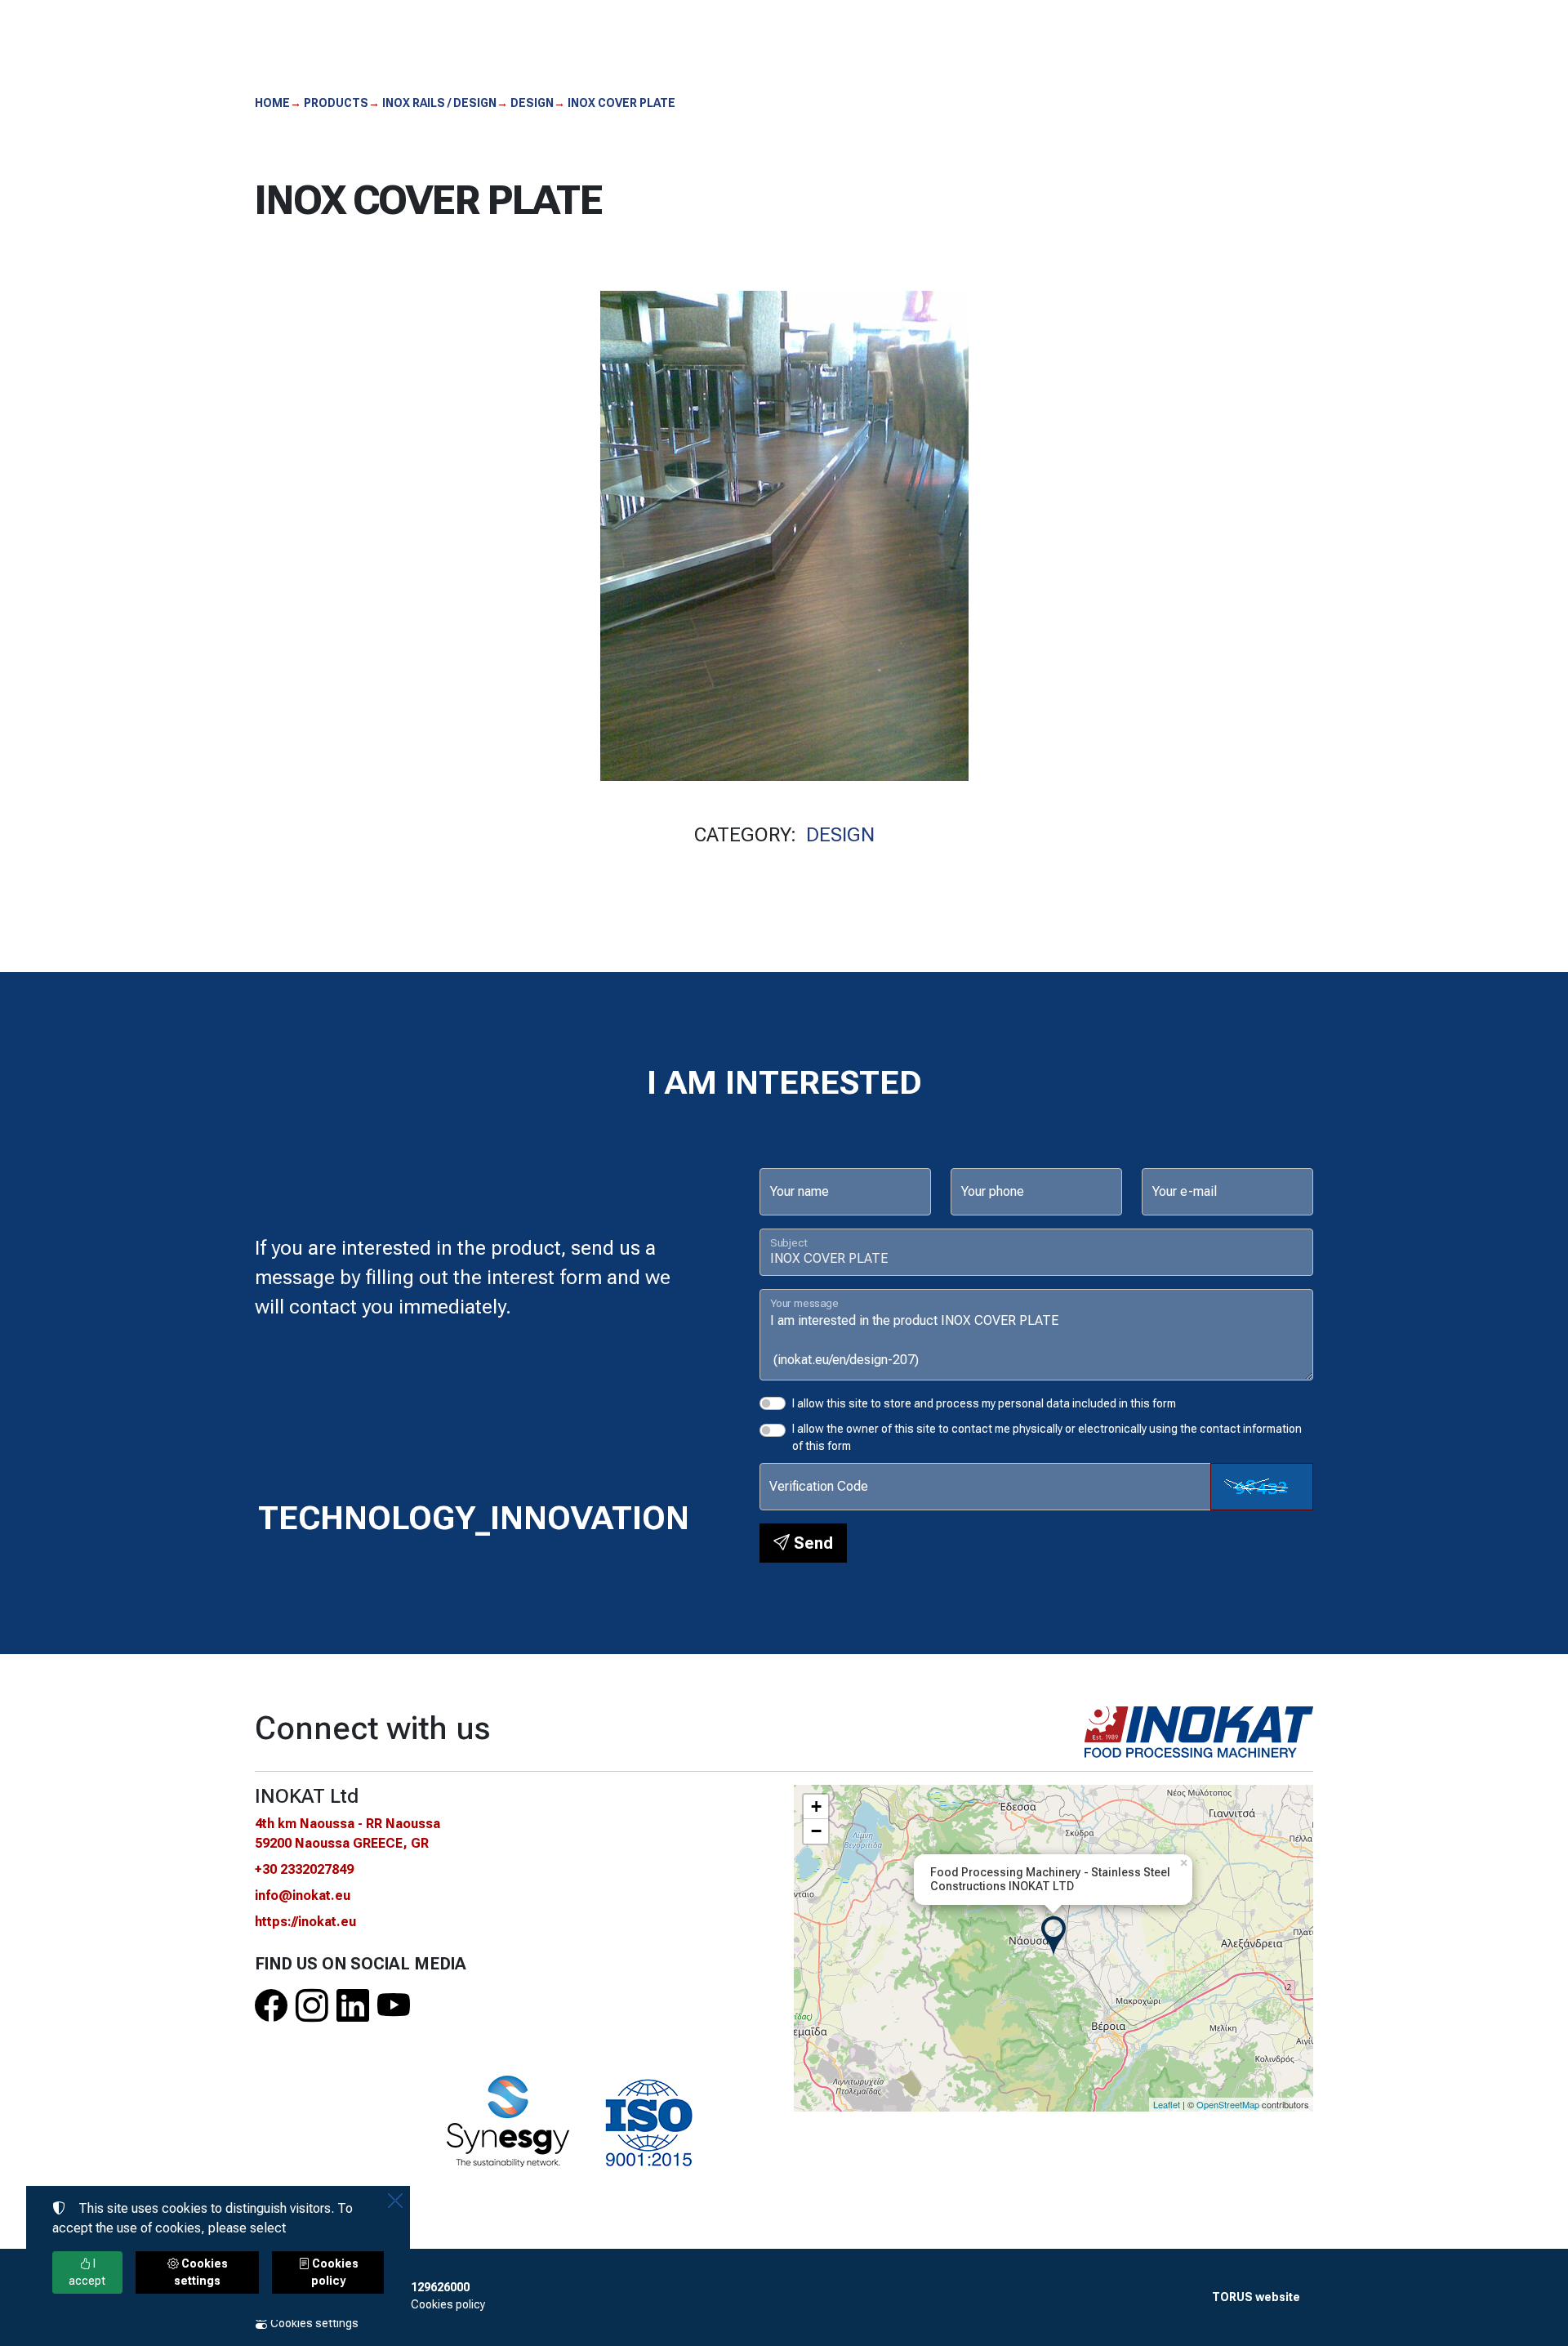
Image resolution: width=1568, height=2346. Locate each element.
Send (811, 1543)
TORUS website (1256, 2297)
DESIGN (840, 835)
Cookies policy (448, 2304)
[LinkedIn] (353, 2007)
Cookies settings (313, 2323)
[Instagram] (312, 2007)
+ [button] (816, 1806)
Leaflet (1167, 2104)
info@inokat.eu (303, 1896)
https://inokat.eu (305, 1922)
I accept (87, 2272)
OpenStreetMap (1228, 2104)
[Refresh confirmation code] (1262, 1487)
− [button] (816, 1831)
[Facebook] (271, 2007)
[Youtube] (394, 2007)
